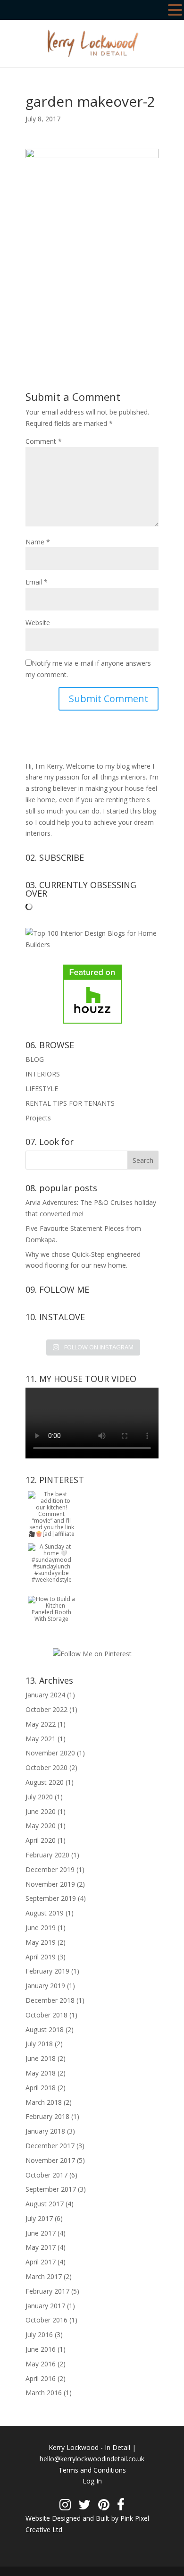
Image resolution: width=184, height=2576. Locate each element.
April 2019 (41, 1957)
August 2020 (45, 1782)
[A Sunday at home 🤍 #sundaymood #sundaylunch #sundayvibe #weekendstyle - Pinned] (51, 1580)
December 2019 (50, 1869)
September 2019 (51, 1898)
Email (37, 582)
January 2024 (45, 1695)
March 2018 (44, 2102)
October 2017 (46, 2175)
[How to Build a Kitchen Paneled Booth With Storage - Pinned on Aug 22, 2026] (51, 1619)
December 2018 (50, 2000)
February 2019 (47, 1971)
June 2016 (41, 2349)
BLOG (35, 1059)
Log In (92, 2481)
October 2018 (46, 2015)
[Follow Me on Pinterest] (92, 1654)
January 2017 (45, 2306)
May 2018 (41, 2073)
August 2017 (45, 2204)
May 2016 (41, 2364)
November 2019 (50, 1884)
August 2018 (45, 2029)
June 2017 (41, 2233)
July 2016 (39, 2334)
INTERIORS (43, 1074)
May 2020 (41, 1826)
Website (38, 623)
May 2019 (41, 1942)
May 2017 (41, 2247)
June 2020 (41, 1811)
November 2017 (50, 2160)
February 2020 (47, 1855)
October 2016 (46, 2320)
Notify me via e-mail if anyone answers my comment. (88, 669)
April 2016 (41, 2378)
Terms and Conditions (92, 2470)
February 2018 (47, 2116)
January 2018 (45, 2131)
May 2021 (41, 1739)
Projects (38, 1118)
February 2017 (47, 2291)
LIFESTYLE (42, 1089)
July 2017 (39, 2218)
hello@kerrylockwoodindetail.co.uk (92, 2459)
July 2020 (39, 1797)
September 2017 (51, 2189)
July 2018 (39, 2044)
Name (38, 542)
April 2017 (41, 2262)
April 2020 (41, 1840)
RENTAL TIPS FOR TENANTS (70, 1103)
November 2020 (50, 1753)
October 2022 (46, 1709)
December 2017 (50, 2146)
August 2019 (45, 1913)
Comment (44, 441)
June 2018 (41, 2058)
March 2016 (44, 2393)
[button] (175, 11)
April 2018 (41, 2088)
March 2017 (44, 2276)
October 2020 (46, 1767)
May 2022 (41, 1724)
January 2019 (45, 1986)
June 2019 (41, 1928)
